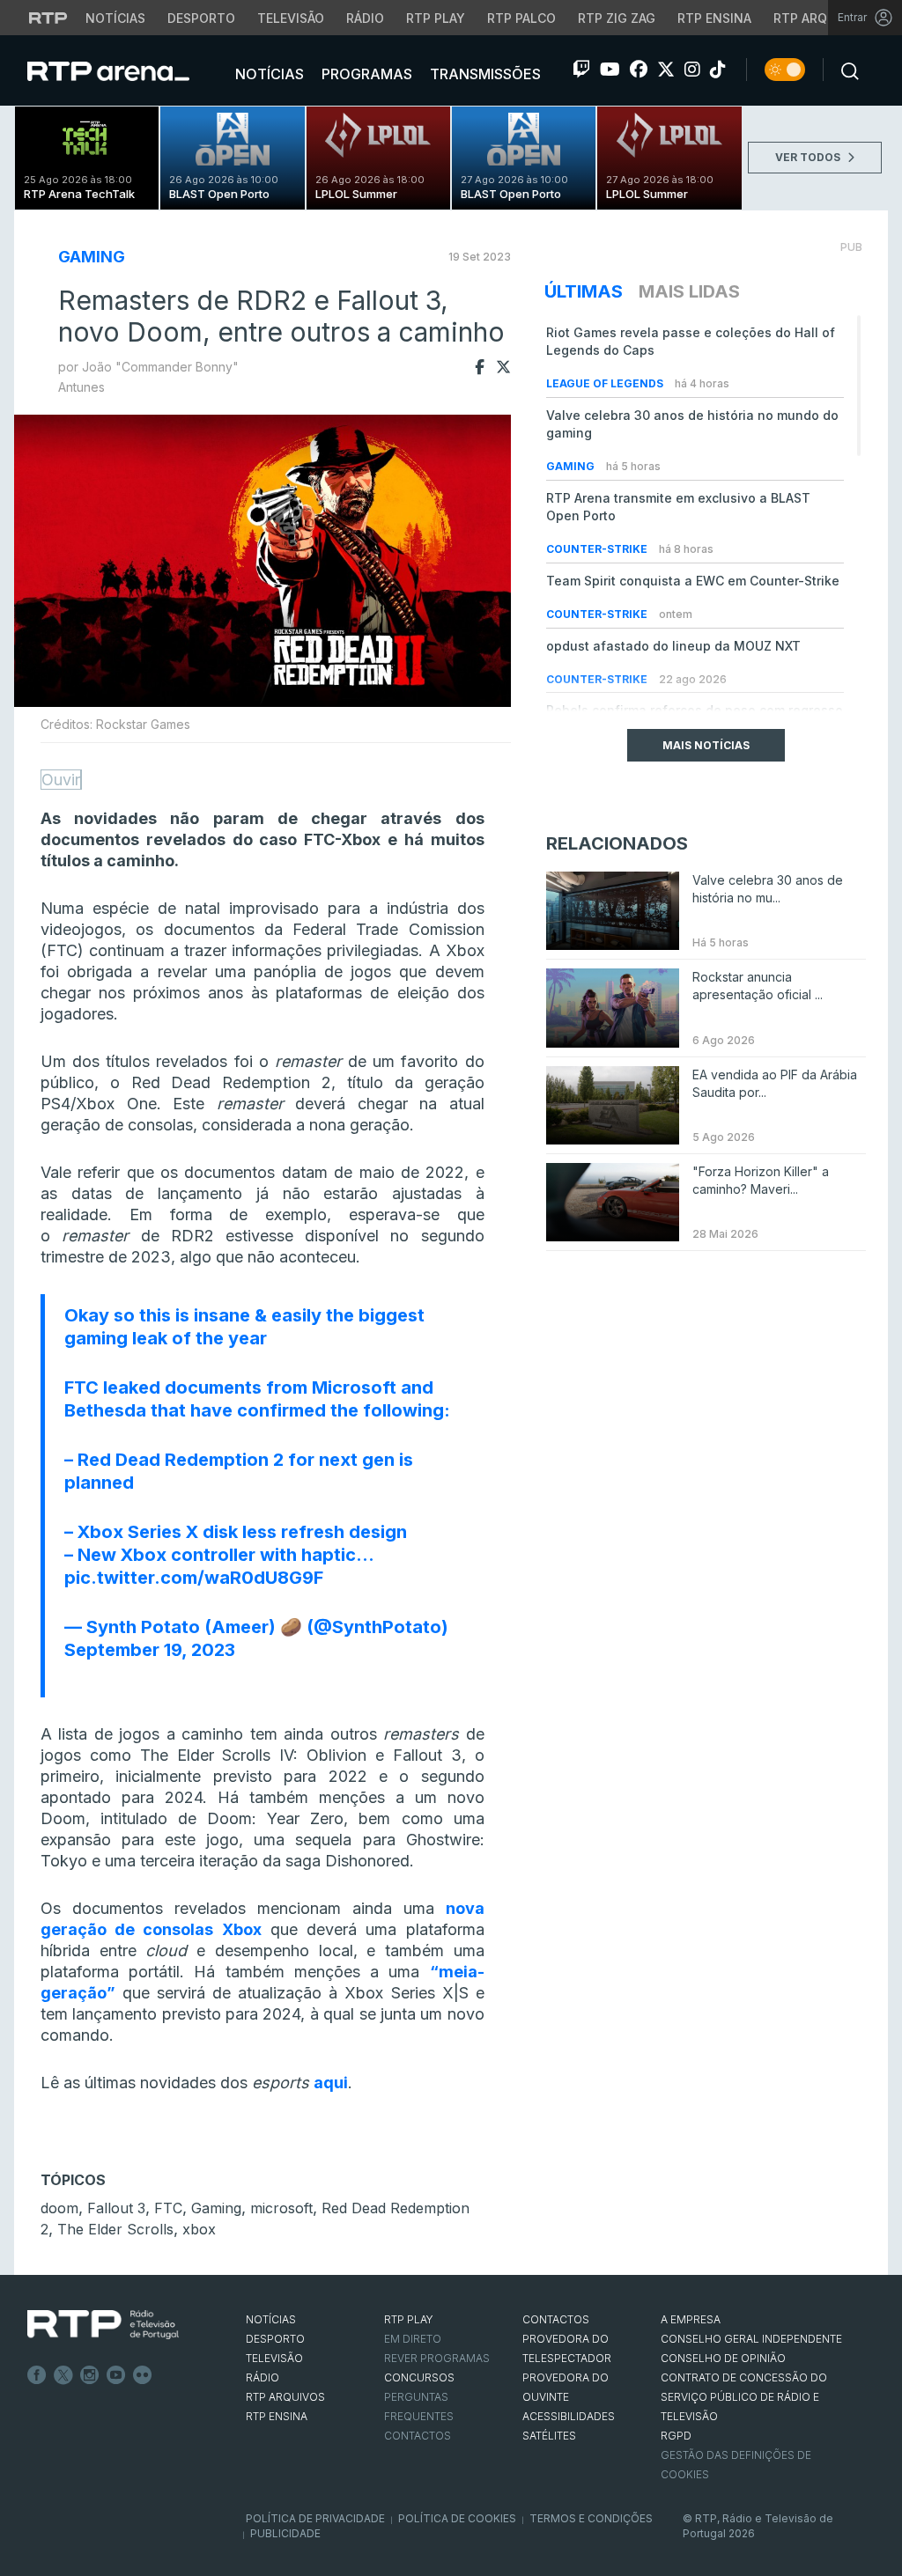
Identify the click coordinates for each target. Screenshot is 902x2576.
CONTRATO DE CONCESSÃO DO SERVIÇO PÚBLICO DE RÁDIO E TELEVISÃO (744, 2397)
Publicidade (285, 2533)
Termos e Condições (591, 2518)
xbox (199, 2229)
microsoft (281, 2208)
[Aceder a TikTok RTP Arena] (718, 70)
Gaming (92, 257)
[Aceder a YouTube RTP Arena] (610, 70)
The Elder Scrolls (115, 2229)
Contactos (418, 2436)
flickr (143, 2375)
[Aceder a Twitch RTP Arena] (581, 70)
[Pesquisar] (845, 70)
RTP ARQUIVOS (285, 2397)
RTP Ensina (714, 18)
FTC (168, 2208)
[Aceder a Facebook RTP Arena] (639, 70)
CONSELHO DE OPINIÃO (723, 2358)
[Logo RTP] (103, 2325)
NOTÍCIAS (271, 2319)
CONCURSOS (419, 2377)
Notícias (115, 18)
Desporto (201, 18)
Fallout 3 (116, 2208)
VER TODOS (809, 157)
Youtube (116, 2375)
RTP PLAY (409, 2319)
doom (59, 2208)
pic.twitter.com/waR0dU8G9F (194, 1578)
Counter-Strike (598, 549)
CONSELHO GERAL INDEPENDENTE (751, 2339)
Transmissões (484, 74)
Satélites (549, 2436)
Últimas (584, 291)
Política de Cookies (457, 2518)
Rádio (365, 18)
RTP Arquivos (819, 18)
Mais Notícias (706, 745)
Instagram (90, 2375)
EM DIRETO (413, 2339)
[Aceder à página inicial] (126, 70)
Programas (365, 74)
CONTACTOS (556, 2319)
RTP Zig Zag (617, 18)
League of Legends (606, 383)
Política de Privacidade (315, 2518)
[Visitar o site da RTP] (48, 18)
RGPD (676, 2436)
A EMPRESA (691, 2319)
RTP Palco (521, 18)
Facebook (37, 2375)
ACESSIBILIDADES (569, 2416)
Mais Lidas (689, 291)
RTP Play (436, 18)
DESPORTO (275, 2339)
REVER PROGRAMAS (437, 2358)
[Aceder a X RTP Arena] (666, 70)
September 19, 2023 (150, 1650)
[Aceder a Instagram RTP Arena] (692, 70)
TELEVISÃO (274, 2358)
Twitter (63, 2375)
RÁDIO (262, 2377)
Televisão (291, 18)
